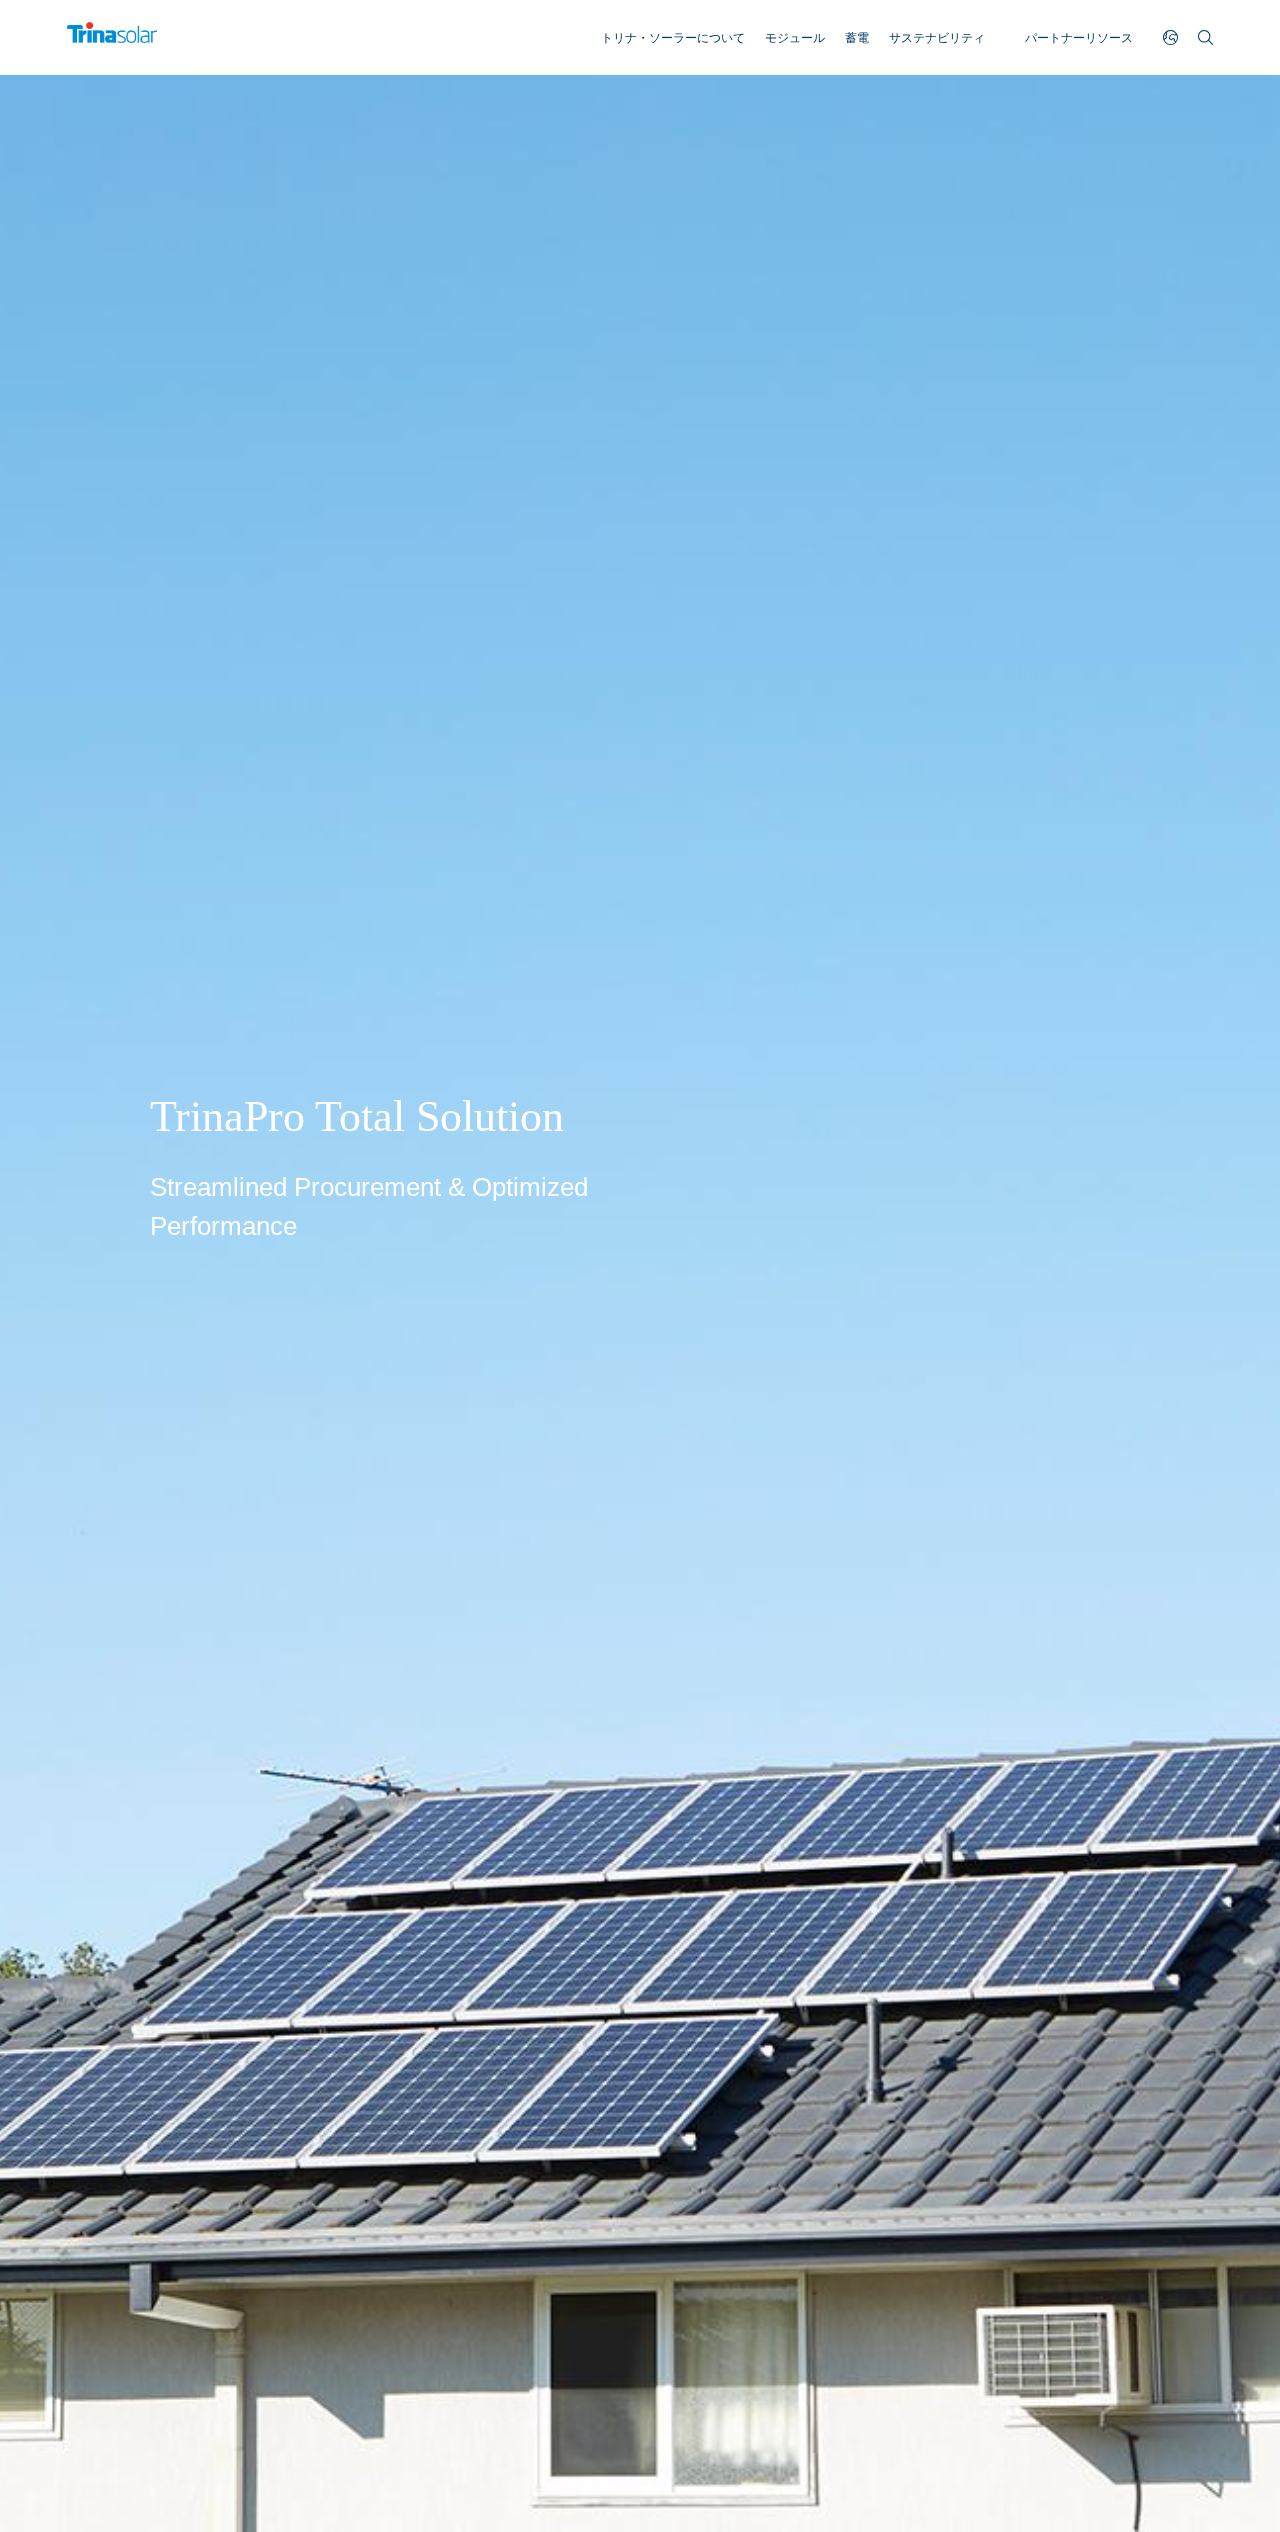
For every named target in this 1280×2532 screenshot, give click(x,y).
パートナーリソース (1079, 38)
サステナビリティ (937, 38)
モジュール (795, 38)
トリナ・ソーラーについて (673, 38)
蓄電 (857, 38)
